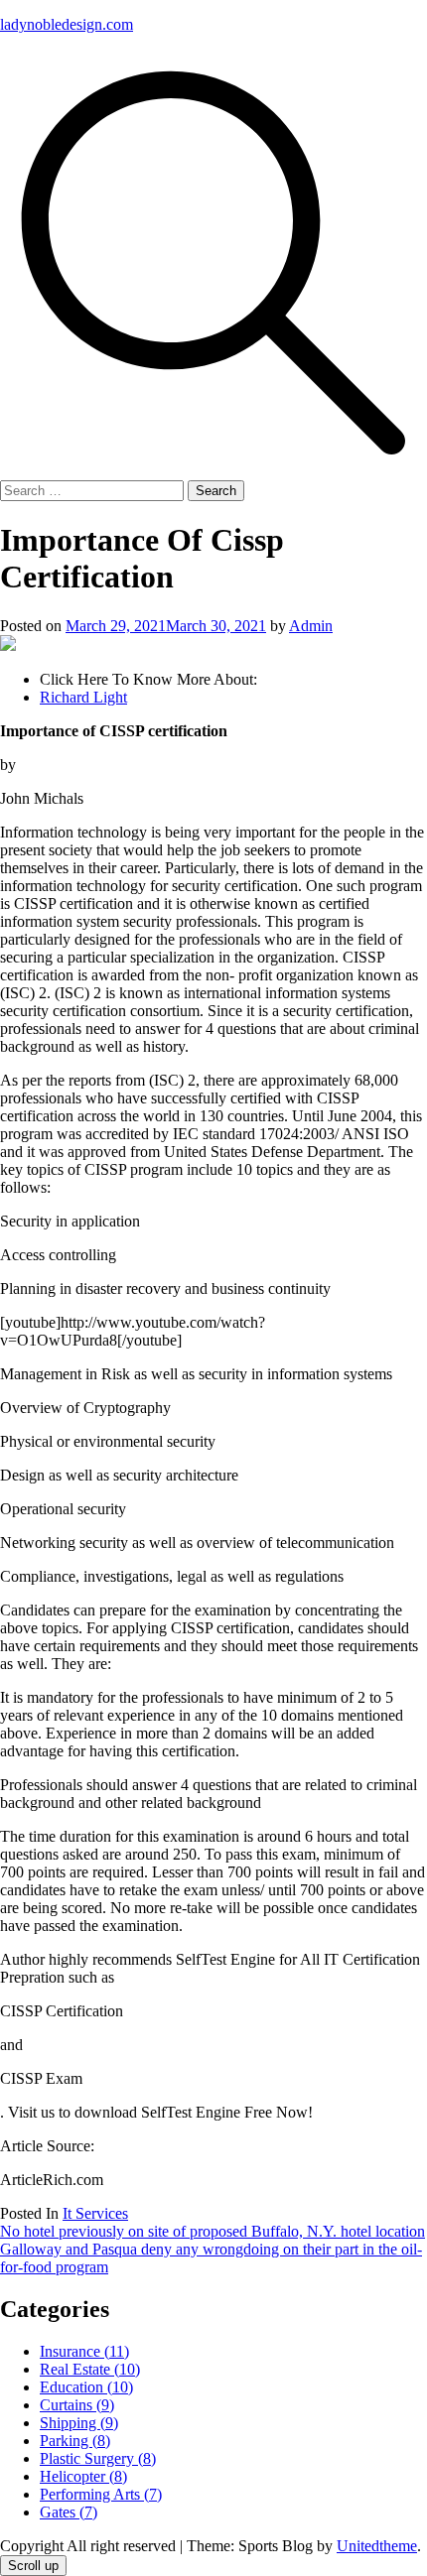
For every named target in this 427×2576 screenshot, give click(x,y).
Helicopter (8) (83, 2476)
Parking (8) (75, 2441)
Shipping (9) (79, 2423)
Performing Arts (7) (101, 2494)
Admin (311, 626)
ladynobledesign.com (67, 24)
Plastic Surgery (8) (98, 2458)
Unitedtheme (377, 2546)
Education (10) (86, 2387)
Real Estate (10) (90, 2369)
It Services (95, 2213)
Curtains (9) (77, 2405)
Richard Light (83, 697)
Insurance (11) (84, 2351)
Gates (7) (69, 2512)
